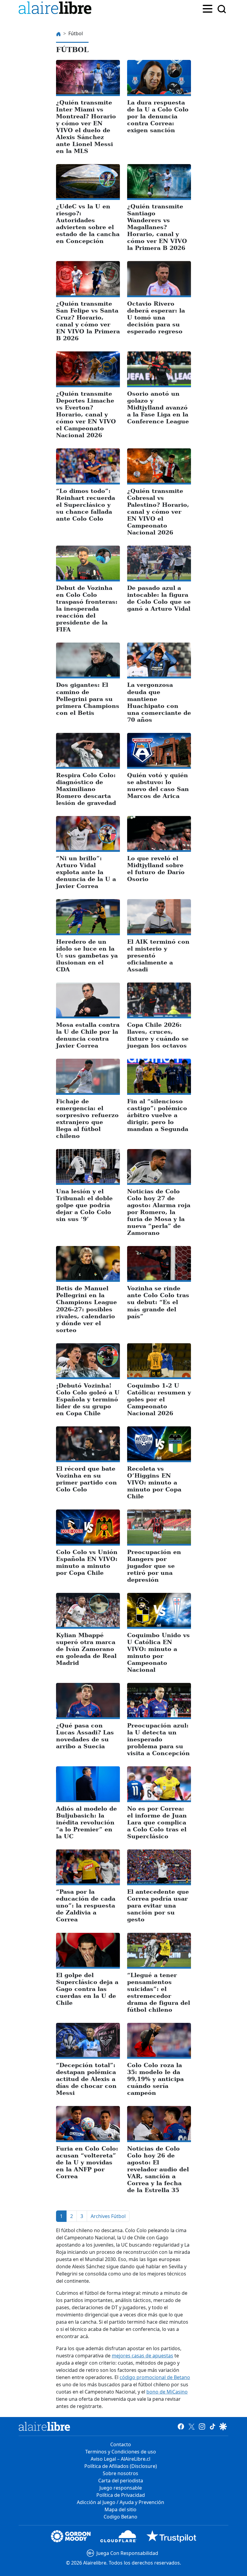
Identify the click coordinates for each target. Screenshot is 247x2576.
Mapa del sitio (120, 2509)
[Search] (222, 9)
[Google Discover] (223, 2426)
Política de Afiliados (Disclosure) (121, 2466)
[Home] (56, 9)
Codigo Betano (120, 2517)
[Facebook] (181, 2426)
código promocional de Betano (155, 2377)
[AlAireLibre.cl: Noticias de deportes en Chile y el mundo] (44, 2426)
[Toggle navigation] (208, 8)
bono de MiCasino (167, 2392)
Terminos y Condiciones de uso (121, 2452)
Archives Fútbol (108, 2216)
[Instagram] (202, 2426)
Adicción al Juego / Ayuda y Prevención (120, 2502)
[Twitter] (191, 2426)
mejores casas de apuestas (142, 2356)
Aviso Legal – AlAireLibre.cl (120, 2459)
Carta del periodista (121, 2481)
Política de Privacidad (121, 2495)
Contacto (121, 2444)
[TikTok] (213, 2426)
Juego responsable (121, 2488)
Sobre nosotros (120, 2473)
